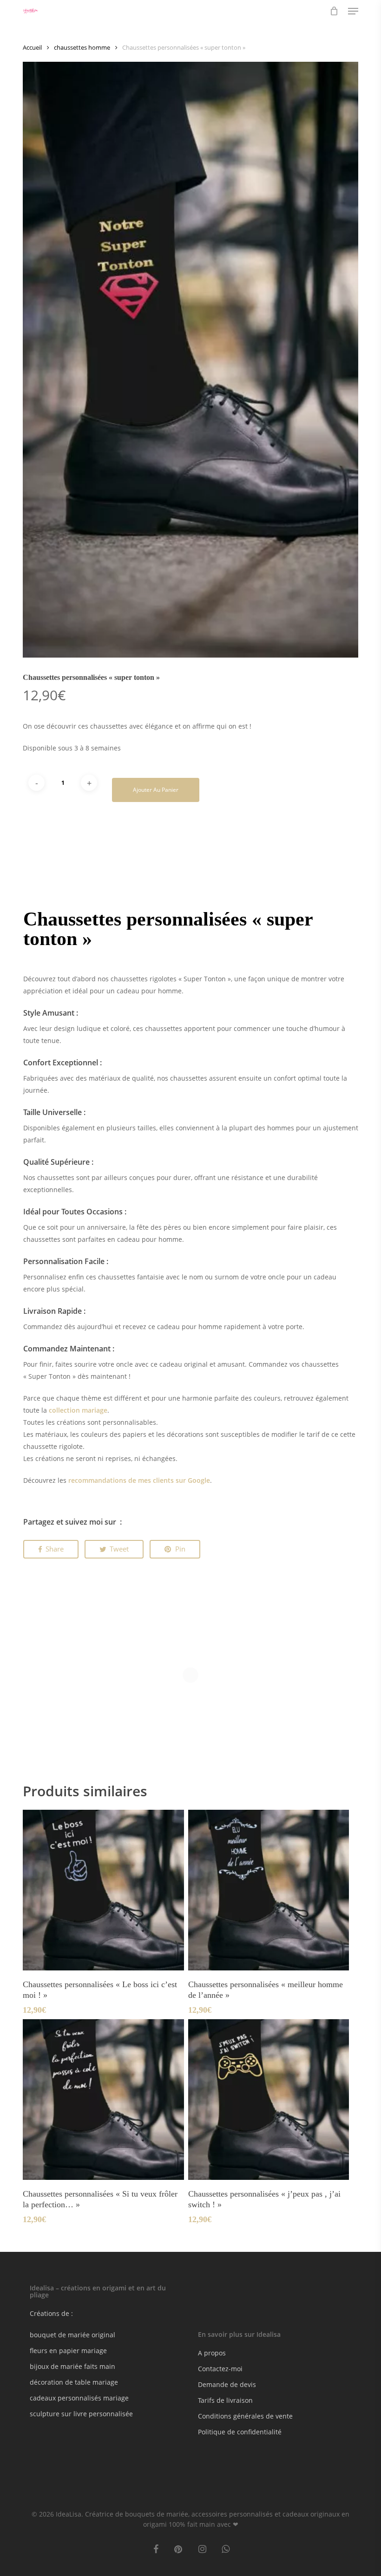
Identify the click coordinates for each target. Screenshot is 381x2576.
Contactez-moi (220, 2369)
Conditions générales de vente (245, 2416)
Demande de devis (227, 2384)
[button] (353, 11)
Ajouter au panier (156, 790)
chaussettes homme (82, 47)
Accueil (32, 47)
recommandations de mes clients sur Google (139, 1480)
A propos (212, 2353)
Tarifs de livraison (225, 2400)
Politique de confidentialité (240, 2432)
